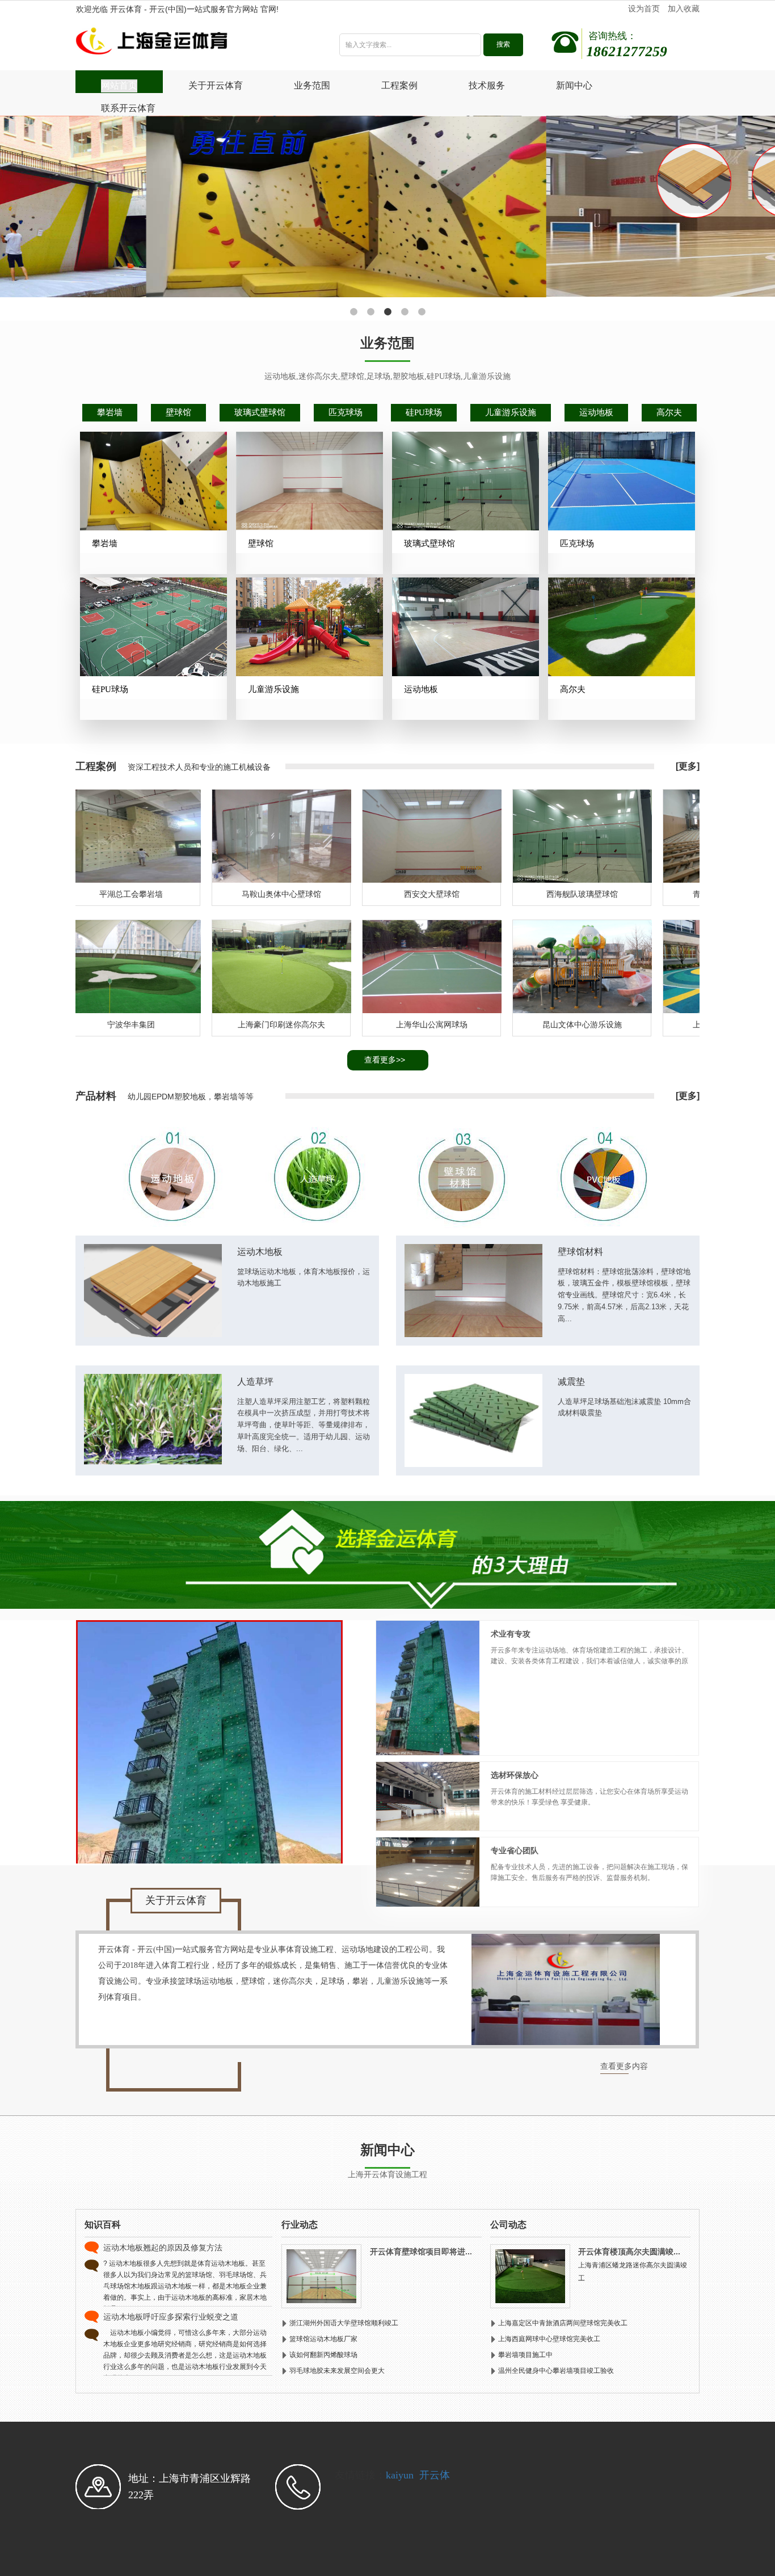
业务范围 (312, 85)
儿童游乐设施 (511, 412)
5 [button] (422, 312)
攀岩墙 (110, 412)
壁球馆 (178, 412)
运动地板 (596, 412)
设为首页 (644, 9)
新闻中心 (574, 85)
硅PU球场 (424, 412)
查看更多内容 (624, 2066)
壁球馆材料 (580, 1252)
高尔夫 (669, 412)
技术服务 (487, 85)
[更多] (688, 766)
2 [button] (370, 312)
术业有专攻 (511, 1634)
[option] (387, 207)
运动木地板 (260, 1252)
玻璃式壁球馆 (260, 412)
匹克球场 (346, 412)
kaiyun (400, 2475)
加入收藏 (684, 9)
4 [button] (405, 312)
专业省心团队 (515, 1851)
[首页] (191, 44)
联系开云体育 (128, 108)
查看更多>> (385, 1060)
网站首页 (119, 85)
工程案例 (399, 85)
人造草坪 (255, 1382)
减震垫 (571, 1382)
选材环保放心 (515, 1775)
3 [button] (387, 312)
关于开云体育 (216, 85)
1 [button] (353, 312)
